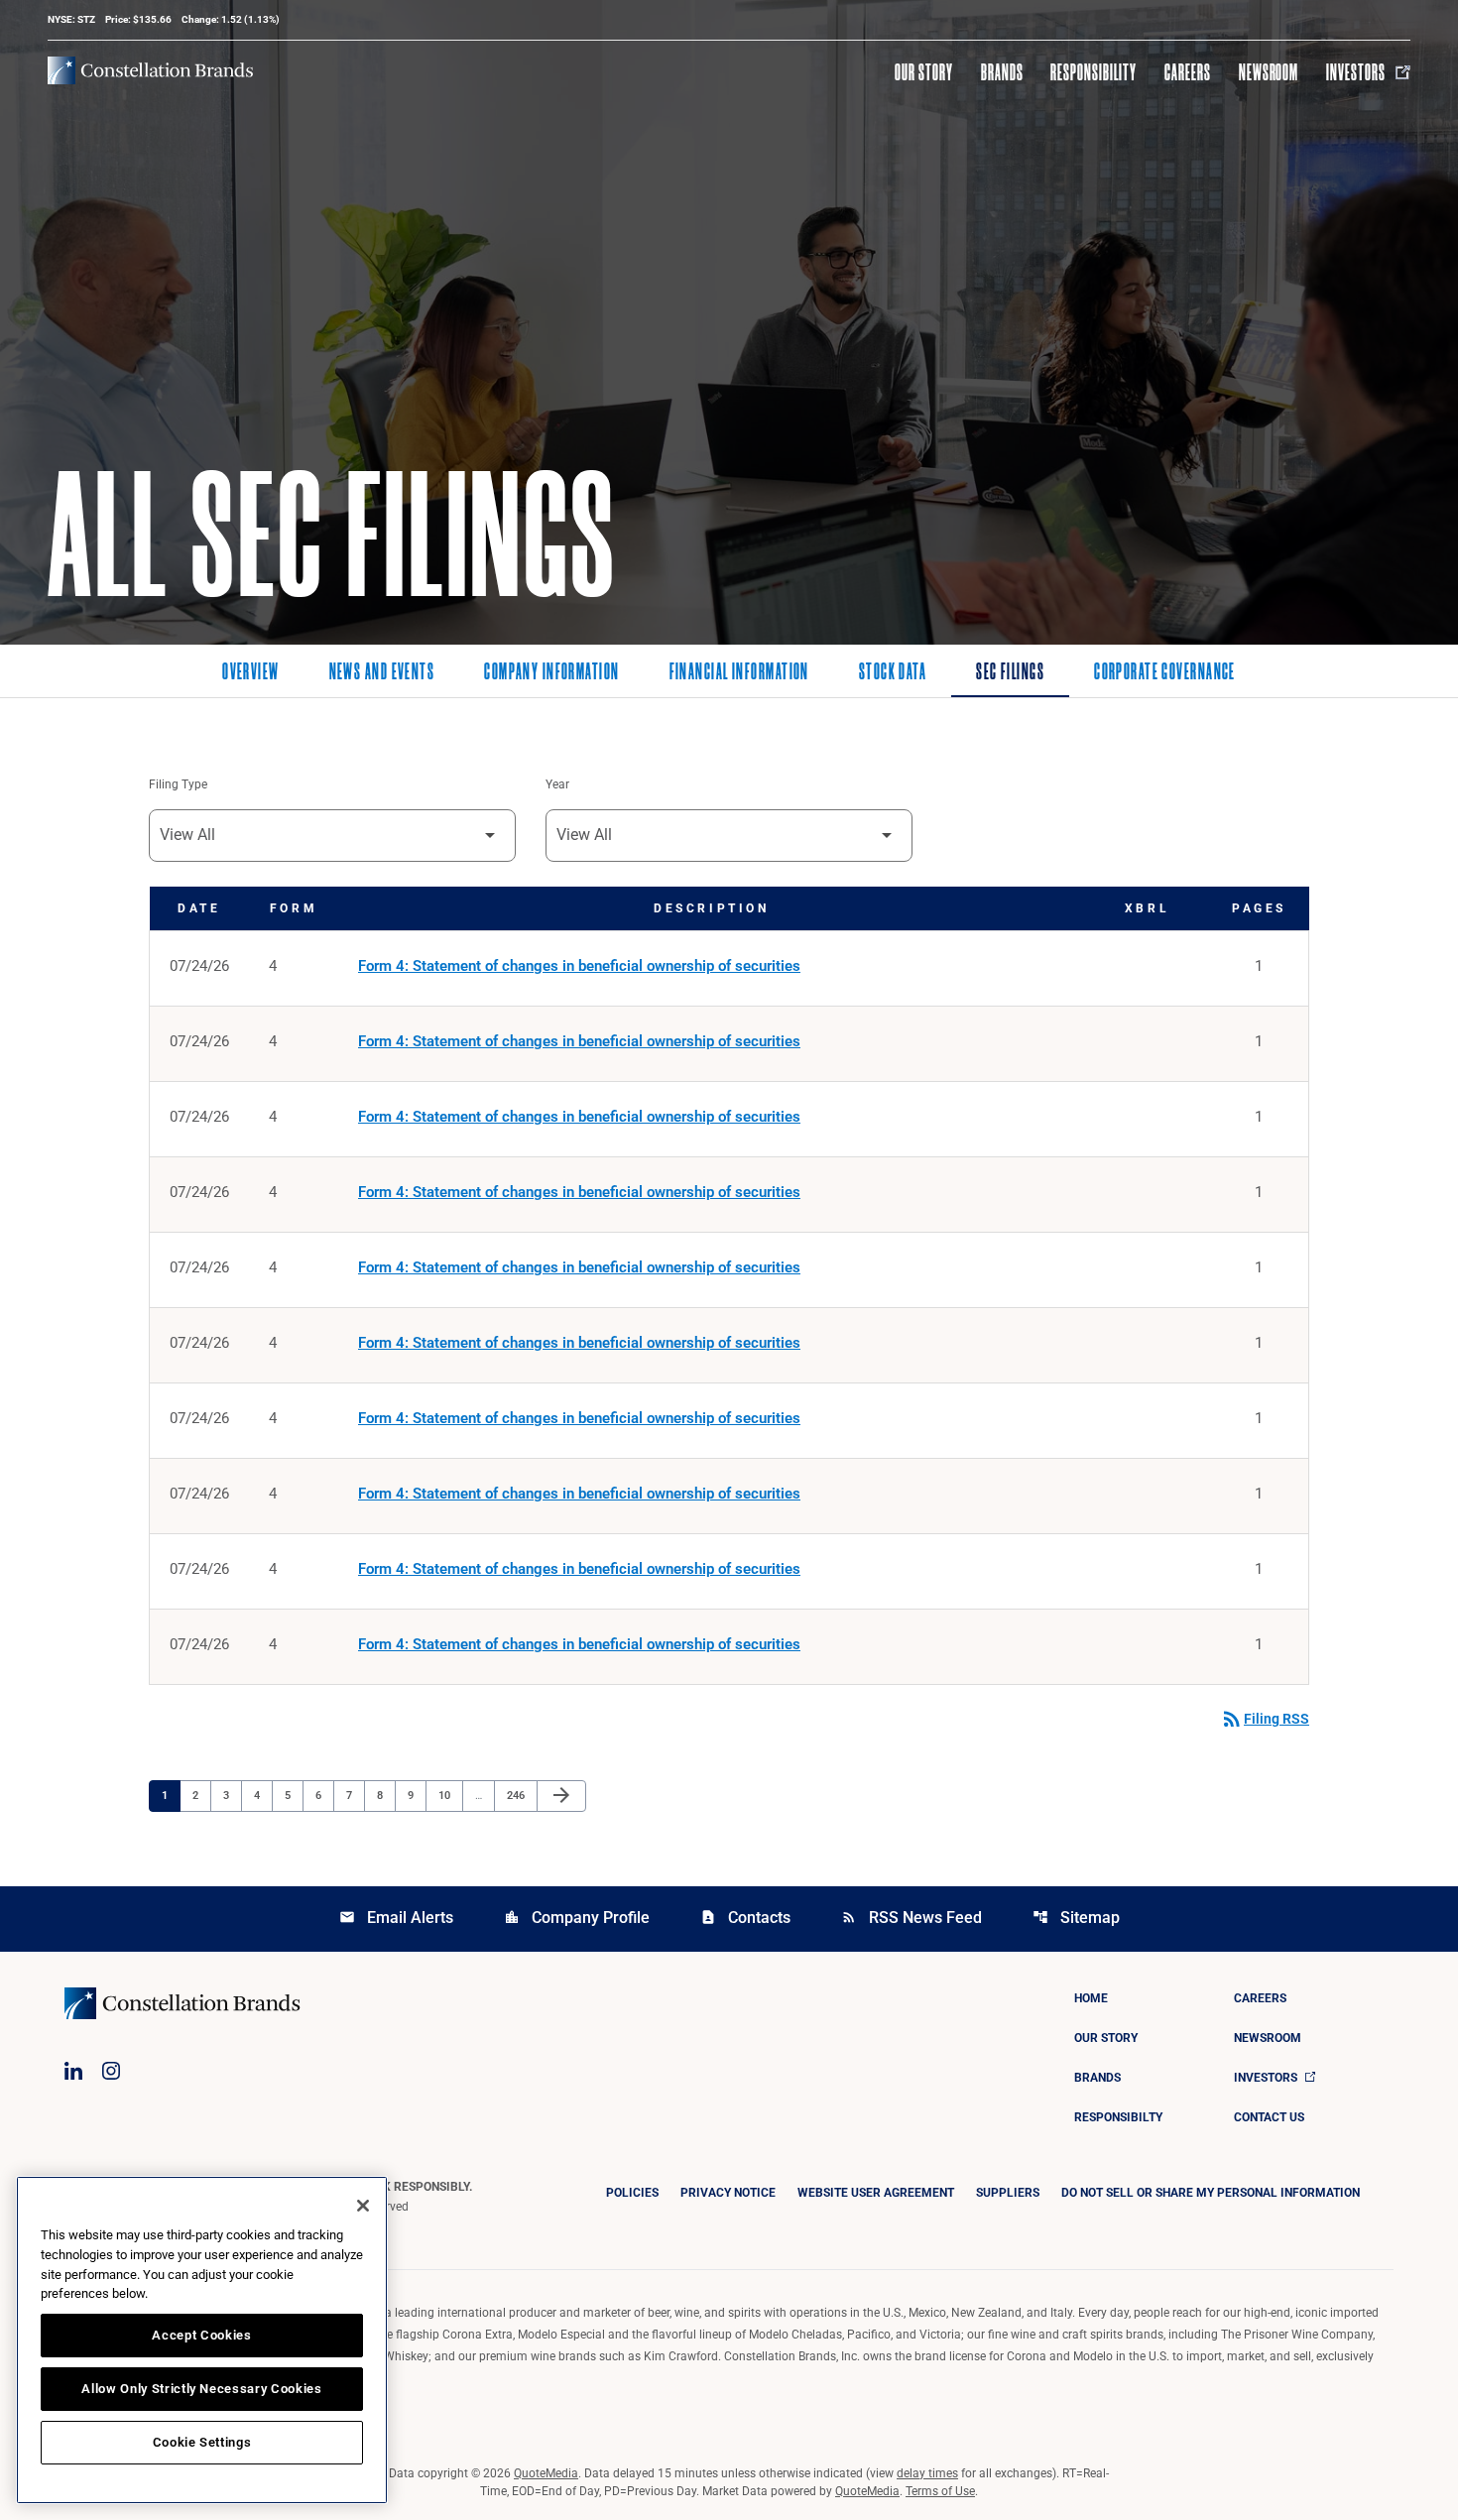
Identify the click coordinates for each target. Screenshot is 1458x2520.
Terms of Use (940, 2491)
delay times (927, 2473)
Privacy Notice (728, 2193)
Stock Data (893, 673)
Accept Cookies (201, 2335)
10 (450, 1795)
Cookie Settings (202, 2442)
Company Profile (577, 1918)
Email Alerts (396, 1918)
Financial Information (739, 673)
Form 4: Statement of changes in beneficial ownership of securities (579, 966)
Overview (251, 673)
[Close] (363, 2206)
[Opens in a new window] (73, 2071)
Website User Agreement (876, 2193)
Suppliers (1008, 2193)
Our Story (924, 72)
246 (518, 1795)
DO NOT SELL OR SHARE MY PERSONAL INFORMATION (1211, 2193)
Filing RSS (1265, 1719)
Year (557, 784)
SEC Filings (1010, 673)
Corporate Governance (1165, 673)
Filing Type (178, 784)
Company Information (551, 673)
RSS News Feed (911, 1918)
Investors (1356, 72)
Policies (632, 2193)
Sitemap (1076, 1918)
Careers (1188, 72)
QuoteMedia (546, 2473)
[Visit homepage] (150, 70)
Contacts (745, 1918)
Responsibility (1093, 72)
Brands (1002, 72)
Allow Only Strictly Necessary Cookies (201, 2389)
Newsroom (1269, 72)
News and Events (382, 673)
